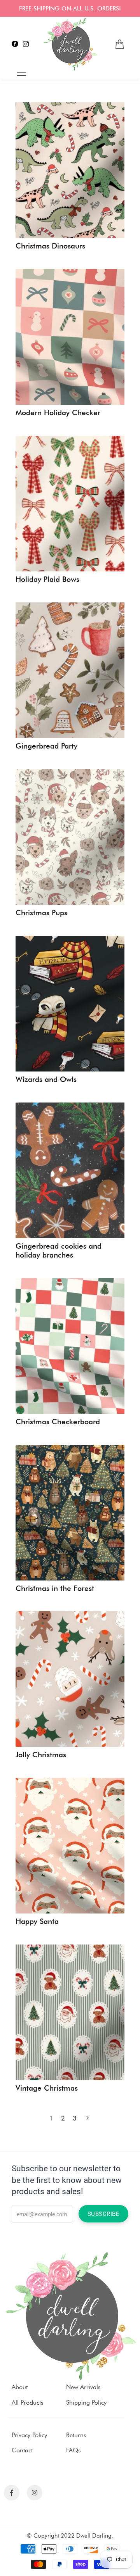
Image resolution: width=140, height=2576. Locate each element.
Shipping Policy (86, 2403)
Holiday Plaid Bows (47, 580)
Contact (22, 2450)
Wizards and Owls (46, 1080)
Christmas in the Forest (55, 1589)
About (20, 2387)
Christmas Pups (41, 913)
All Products (28, 2403)
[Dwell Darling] (70, 44)
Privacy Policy (29, 2435)
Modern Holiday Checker (58, 413)
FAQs (73, 2450)
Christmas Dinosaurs (50, 246)
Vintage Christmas (47, 2088)
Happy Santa (37, 1922)
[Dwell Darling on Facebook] (15, 44)
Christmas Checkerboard (58, 1422)
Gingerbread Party (46, 746)
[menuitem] (120, 44)
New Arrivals (83, 2387)
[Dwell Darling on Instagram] (26, 44)
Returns (76, 2435)
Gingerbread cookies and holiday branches (59, 1251)
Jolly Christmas (41, 1755)
